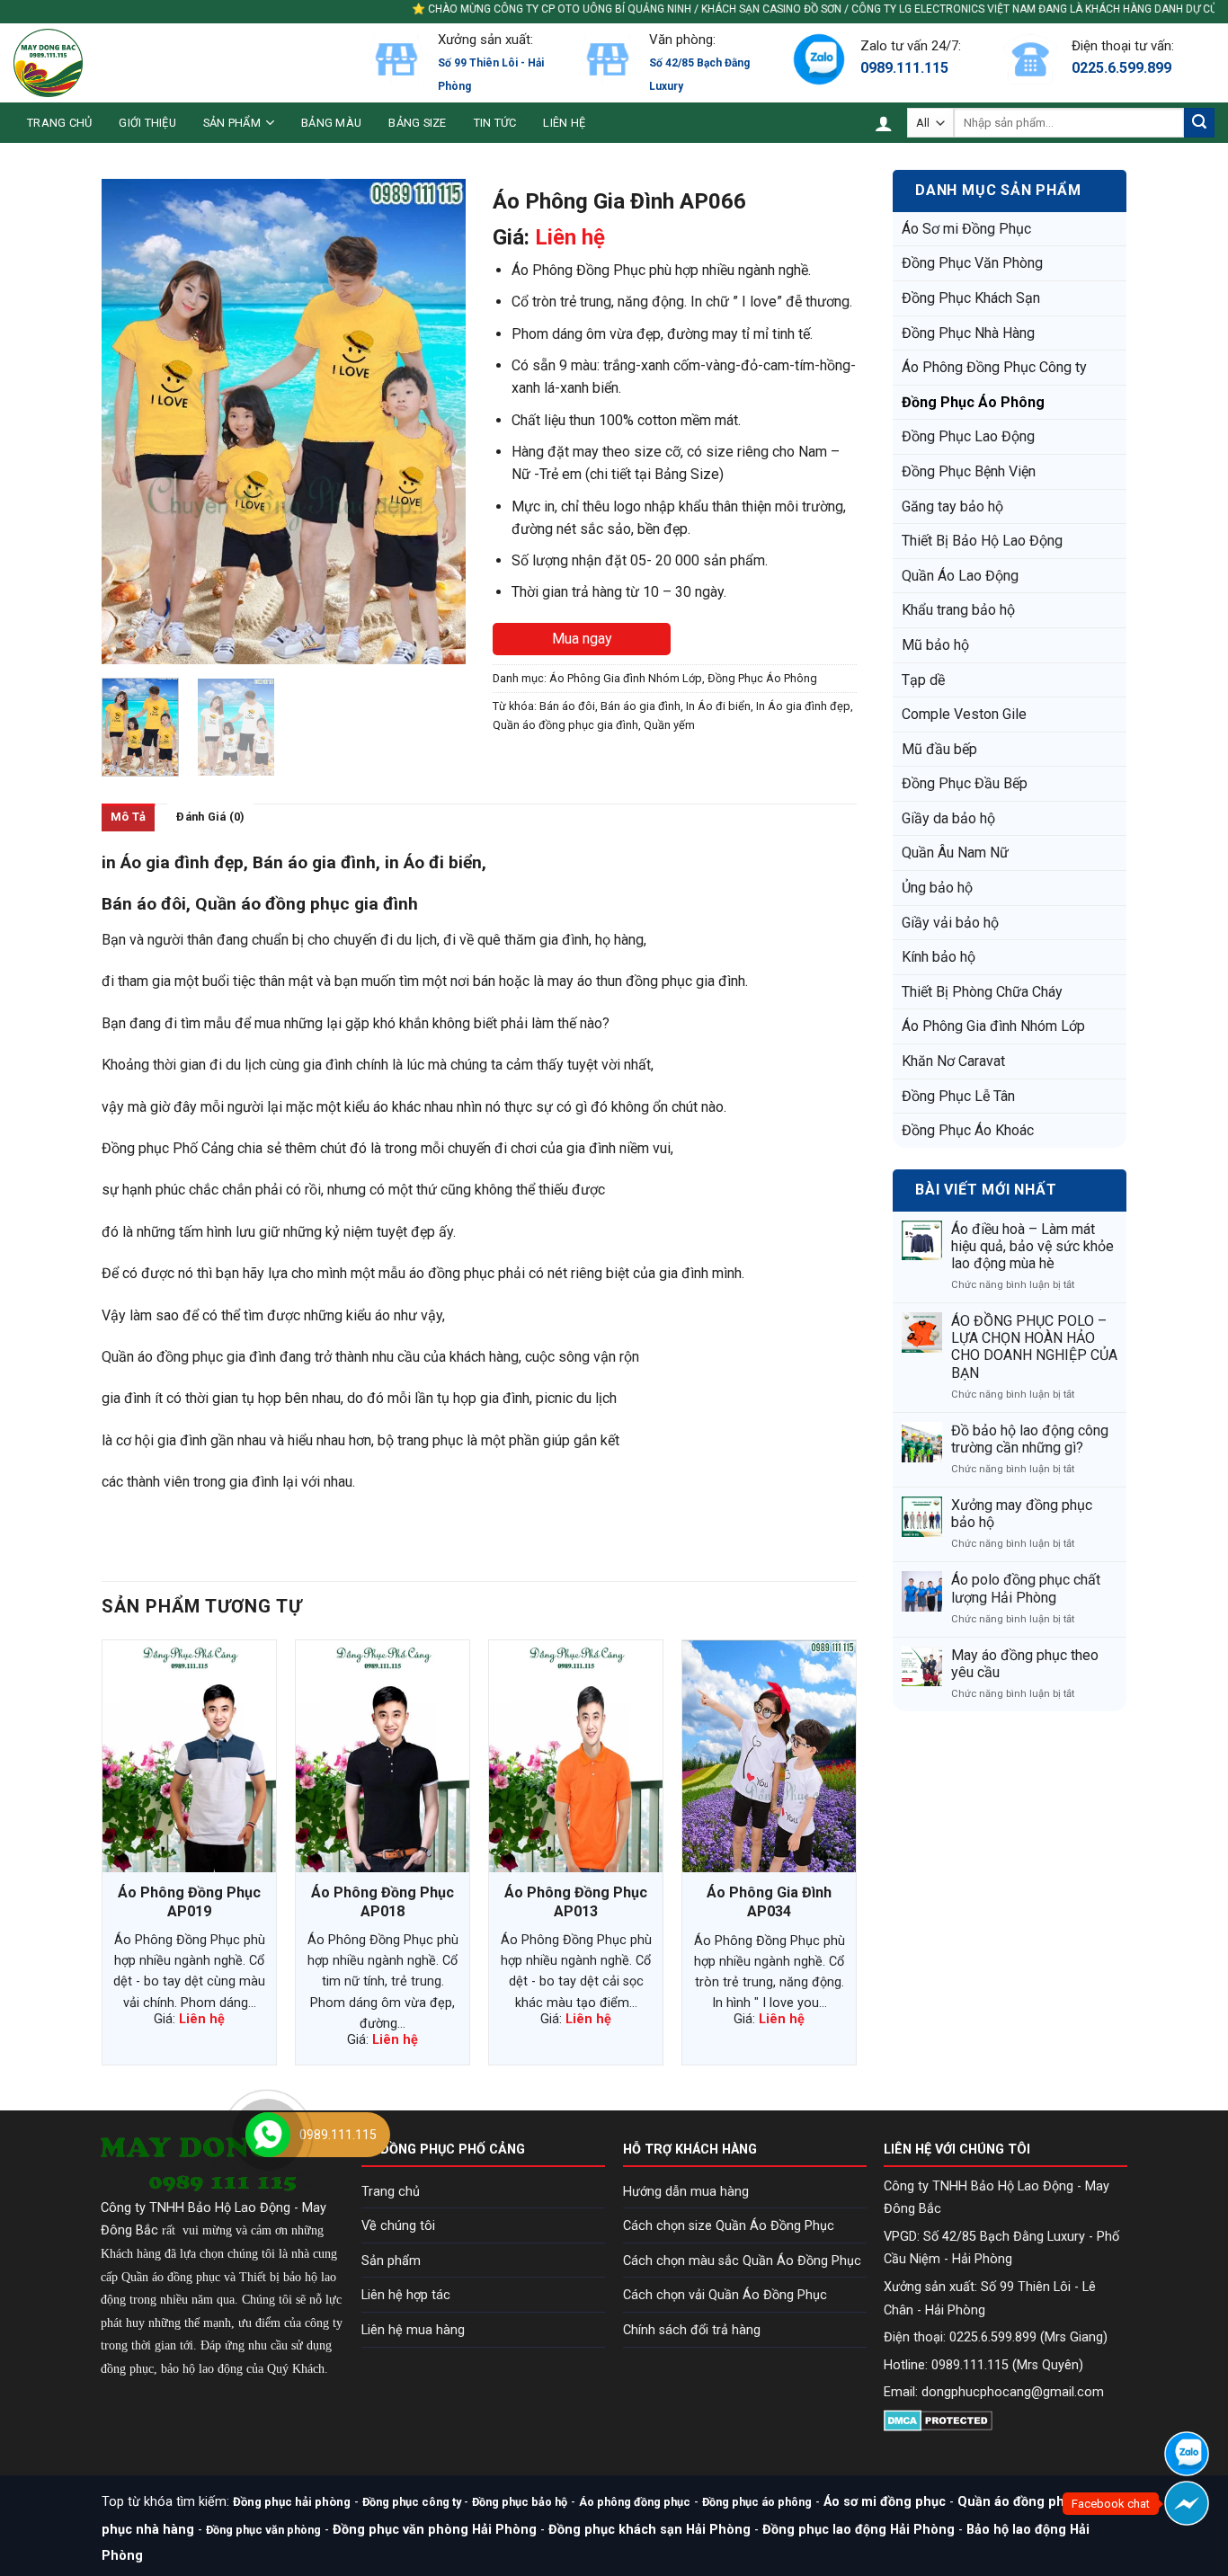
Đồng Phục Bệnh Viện (969, 471)
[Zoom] (125, 642)
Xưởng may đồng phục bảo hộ (1022, 1514)
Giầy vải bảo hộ (950, 923)
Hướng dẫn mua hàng (686, 2192)
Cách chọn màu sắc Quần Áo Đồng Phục (742, 2261)
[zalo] (1187, 2454)
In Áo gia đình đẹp (803, 706)
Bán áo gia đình (641, 706)
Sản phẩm (232, 123)
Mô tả (128, 817)
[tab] (128, 817)
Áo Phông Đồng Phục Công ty (994, 367)
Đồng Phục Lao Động (968, 436)
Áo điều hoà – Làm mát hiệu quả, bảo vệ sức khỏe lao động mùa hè (1032, 1246)
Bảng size (417, 123)
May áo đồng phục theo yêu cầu (1025, 1664)
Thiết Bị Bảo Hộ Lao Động (982, 541)
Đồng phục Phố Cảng (168, 1148)
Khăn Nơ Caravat (953, 1061)
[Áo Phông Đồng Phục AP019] (189, 1756)
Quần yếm (669, 725)
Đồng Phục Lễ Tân (958, 1096)
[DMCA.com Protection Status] (938, 2419)
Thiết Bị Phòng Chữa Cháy (982, 992)
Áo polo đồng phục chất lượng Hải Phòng (1026, 1588)
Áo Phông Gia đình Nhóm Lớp (993, 1026)
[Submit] (1199, 123)
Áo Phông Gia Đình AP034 (769, 1902)
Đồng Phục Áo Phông (973, 402)
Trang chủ (59, 123)
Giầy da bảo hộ (948, 818)
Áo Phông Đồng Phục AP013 (576, 1902)
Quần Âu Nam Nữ (955, 853)
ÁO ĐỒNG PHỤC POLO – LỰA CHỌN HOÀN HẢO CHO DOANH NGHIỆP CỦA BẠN (1034, 1347)
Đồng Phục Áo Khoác (968, 1130)
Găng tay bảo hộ (952, 506)
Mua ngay (582, 639)
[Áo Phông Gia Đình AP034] (769, 1756)
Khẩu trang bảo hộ (958, 610)
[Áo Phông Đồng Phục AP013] (576, 1756)
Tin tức (495, 123)
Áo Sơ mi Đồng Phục (966, 229)
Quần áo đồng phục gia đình (565, 725)
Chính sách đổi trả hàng (692, 2330)
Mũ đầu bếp (939, 749)
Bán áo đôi (567, 706)
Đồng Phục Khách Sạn (971, 298)
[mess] (1187, 2503)
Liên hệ (564, 123)
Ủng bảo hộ (937, 888)
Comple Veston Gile (964, 714)
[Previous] (131, 422)
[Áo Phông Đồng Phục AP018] (383, 1756)
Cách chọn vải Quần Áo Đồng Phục (725, 2295)
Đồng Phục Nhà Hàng (968, 333)
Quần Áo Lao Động (960, 576)
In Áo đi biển (718, 706)
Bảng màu (331, 123)
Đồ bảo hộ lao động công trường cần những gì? (1030, 1439)
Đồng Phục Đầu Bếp (965, 783)
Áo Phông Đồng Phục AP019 (189, 1902)
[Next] (436, 422)
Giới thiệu (147, 123)
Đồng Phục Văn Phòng (972, 263)
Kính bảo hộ (939, 957)
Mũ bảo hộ (935, 645)
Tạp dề (923, 680)
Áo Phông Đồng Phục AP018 (383, 1902)
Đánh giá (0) (210, 817)
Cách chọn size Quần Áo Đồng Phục (729, 2226)
